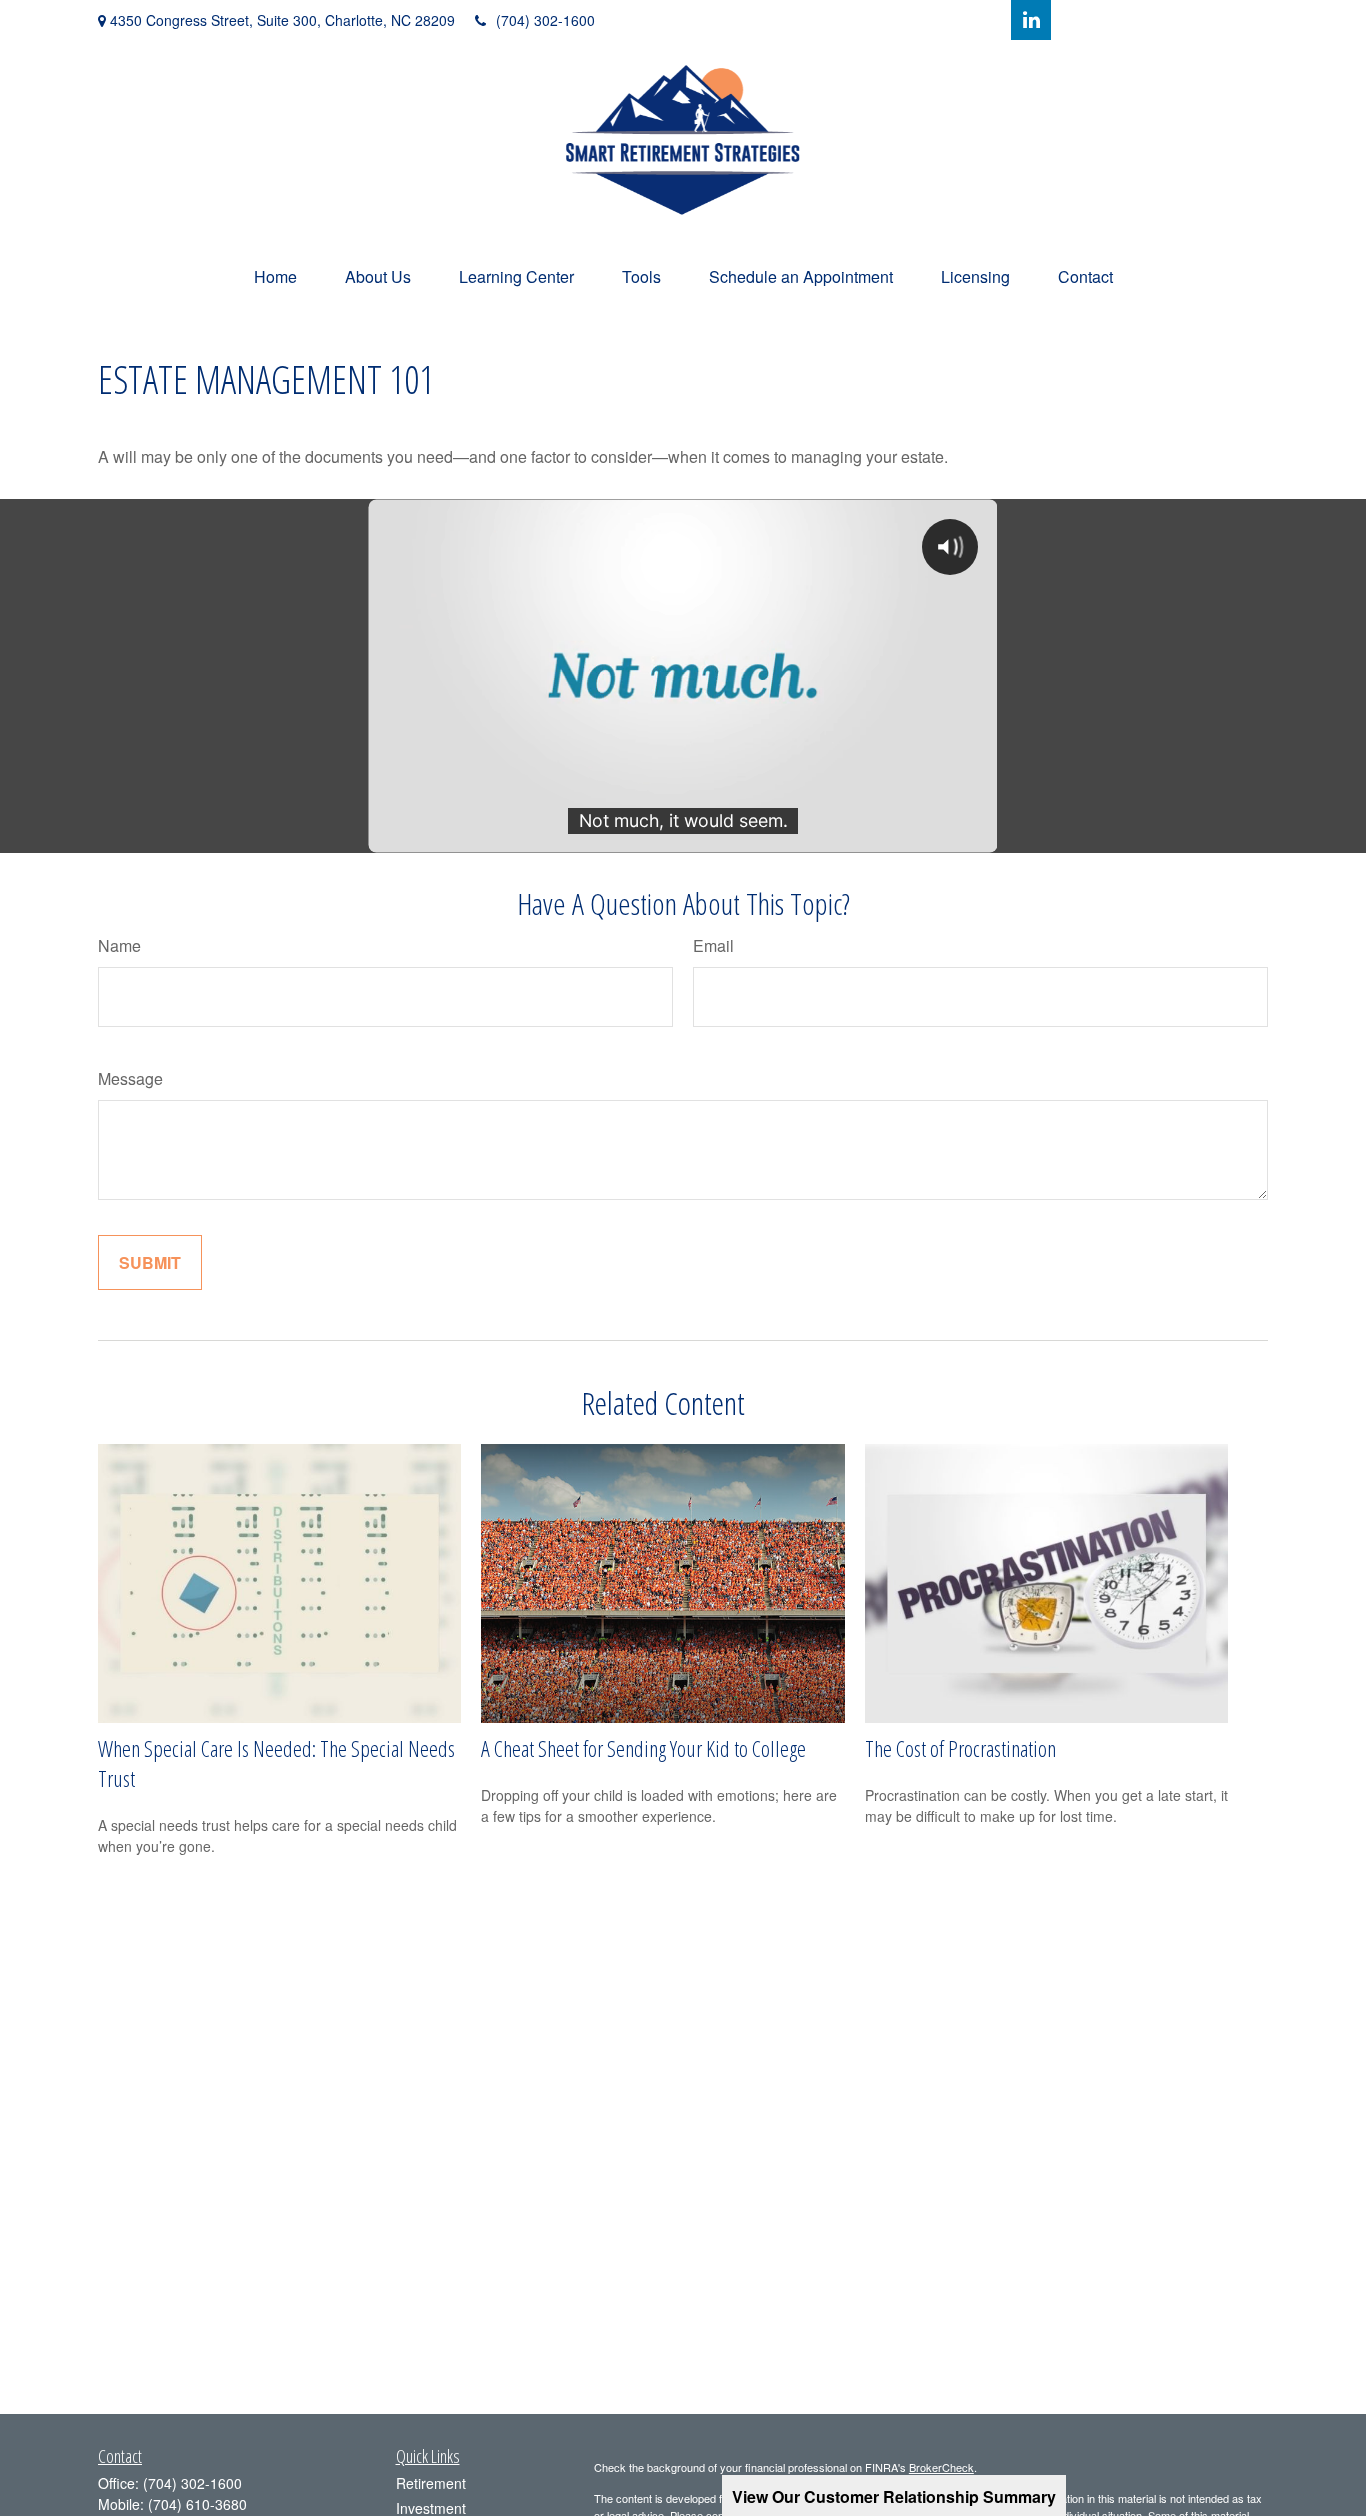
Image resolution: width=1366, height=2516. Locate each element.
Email (713, 945)
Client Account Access (1177, 20)
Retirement (431, 2483)
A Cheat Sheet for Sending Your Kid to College (643, 1748)
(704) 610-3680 (197, 2504)
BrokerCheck (941, 2467)
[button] (275, 276)
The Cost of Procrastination (960, 1748)
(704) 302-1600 (545, 20)
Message (130, 1078)
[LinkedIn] (1031, 20)
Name (119, 945)
